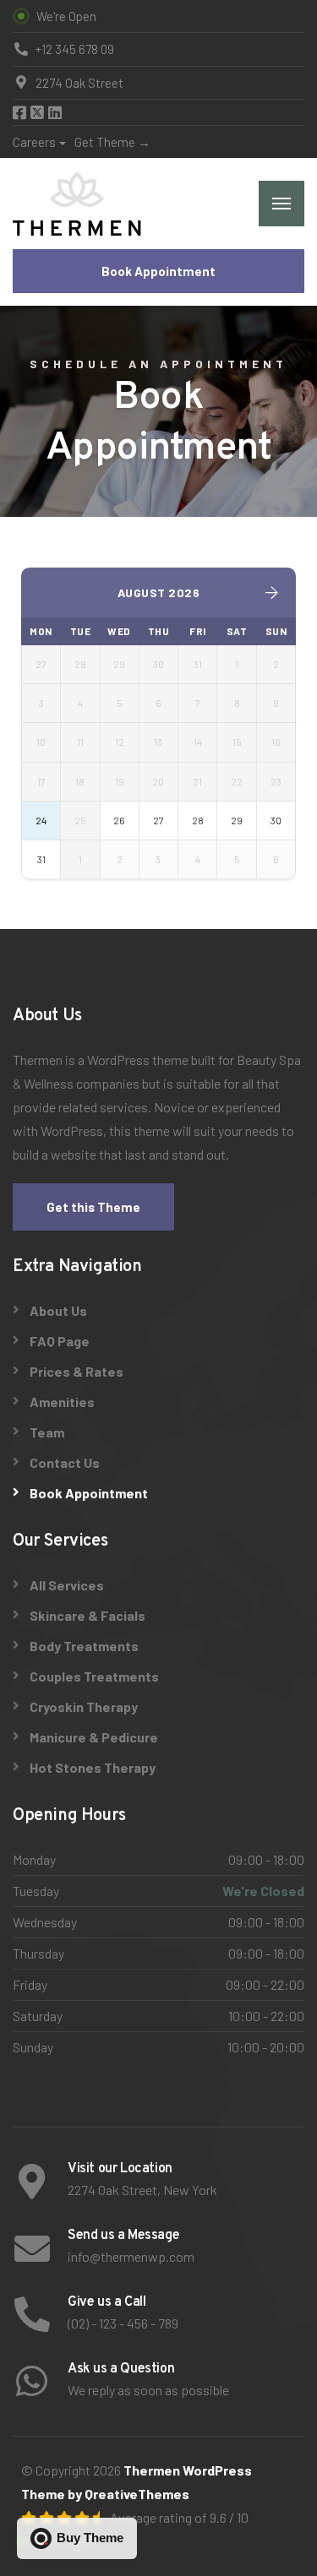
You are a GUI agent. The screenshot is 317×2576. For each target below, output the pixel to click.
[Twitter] (38, 113)
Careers (34, 142)
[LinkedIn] (55, 113)
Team (47, 1432)
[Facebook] (21, 113)
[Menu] (281, 204)
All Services (67, 1585)
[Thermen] (77, 204)
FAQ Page (60, 1341)
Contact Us (65, 1462)
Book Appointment (158, 271)
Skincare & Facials (87, 1615)
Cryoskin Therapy (84, 1706)
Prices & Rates (77, 1371)
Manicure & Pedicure (94, 1737)
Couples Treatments (94, 1676)
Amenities (62, 1402)
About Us (58, 1310)
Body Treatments (84, 1646)
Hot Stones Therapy (93, 1767)
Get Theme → (112, 142)
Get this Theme (93, 1207)
